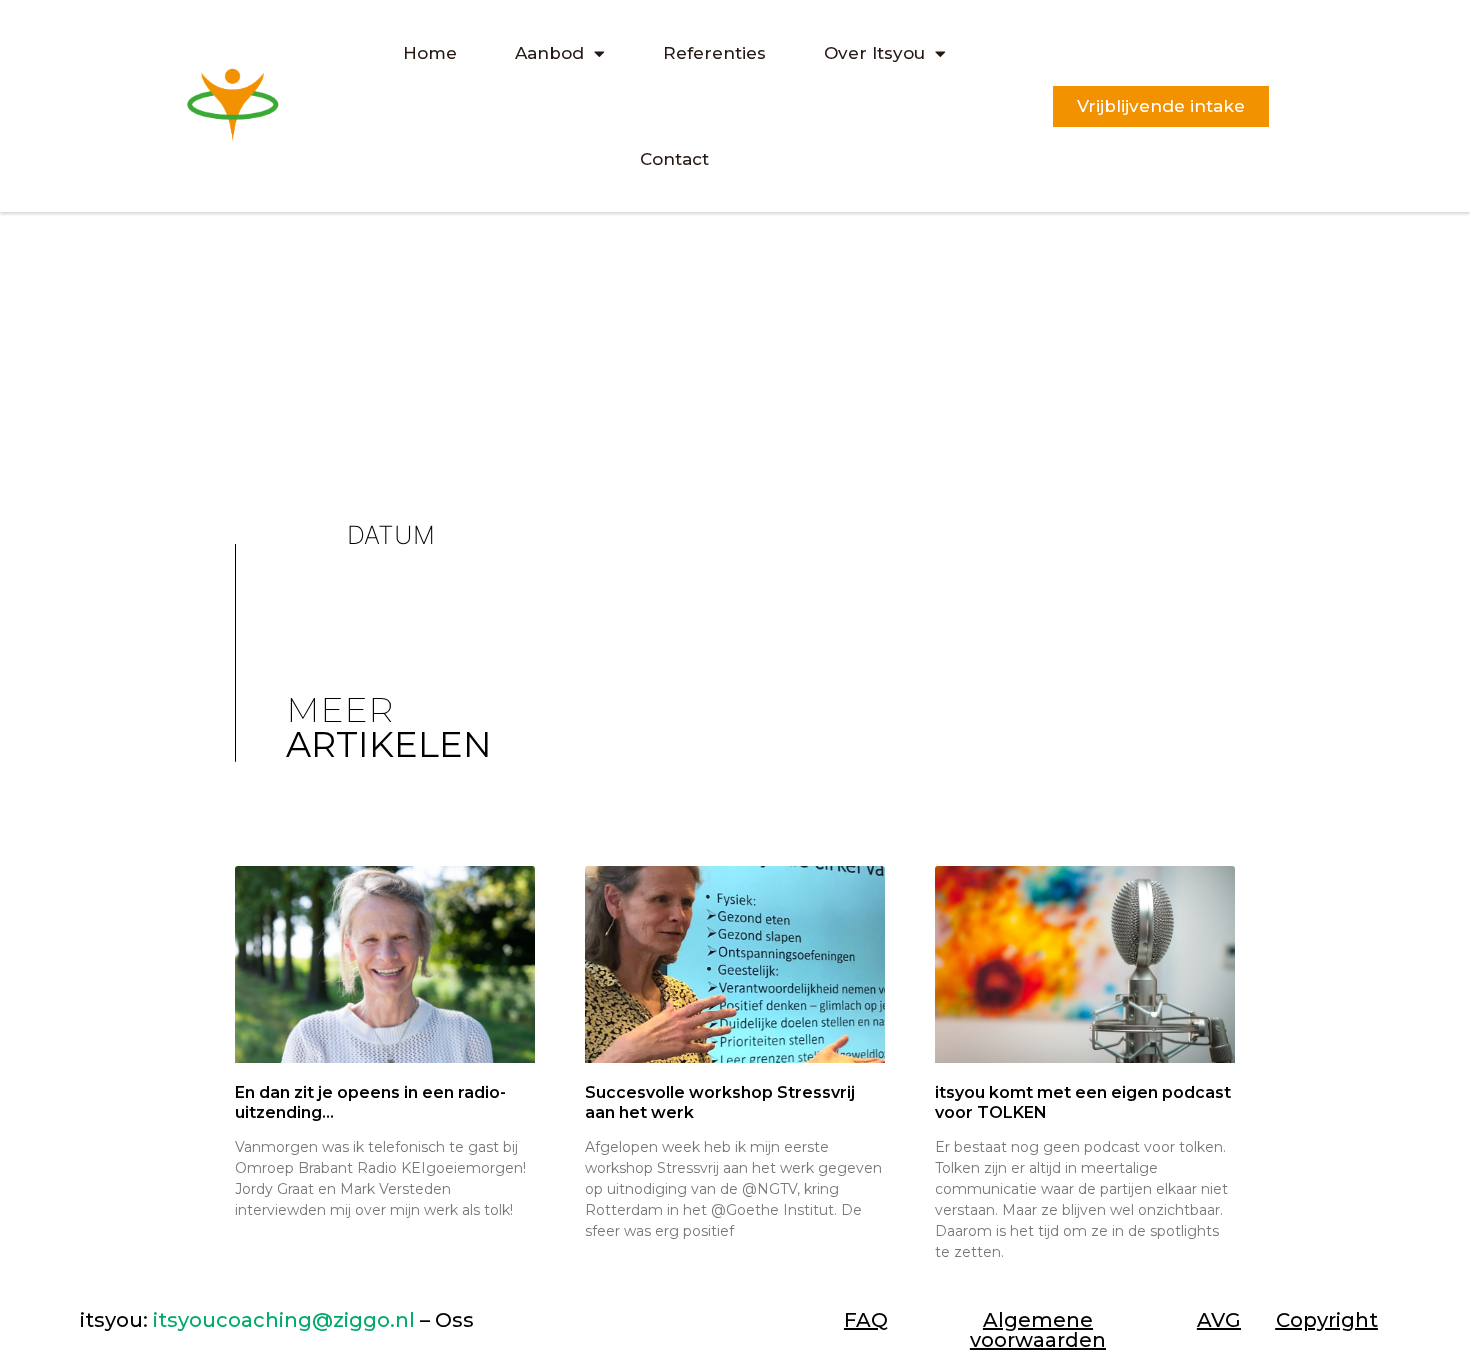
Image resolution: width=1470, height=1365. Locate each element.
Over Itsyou (874, 53)
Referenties (714, 53)
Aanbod (549, 53)
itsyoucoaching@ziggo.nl (284, 1320)
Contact (674, 159)
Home (430, 53)
